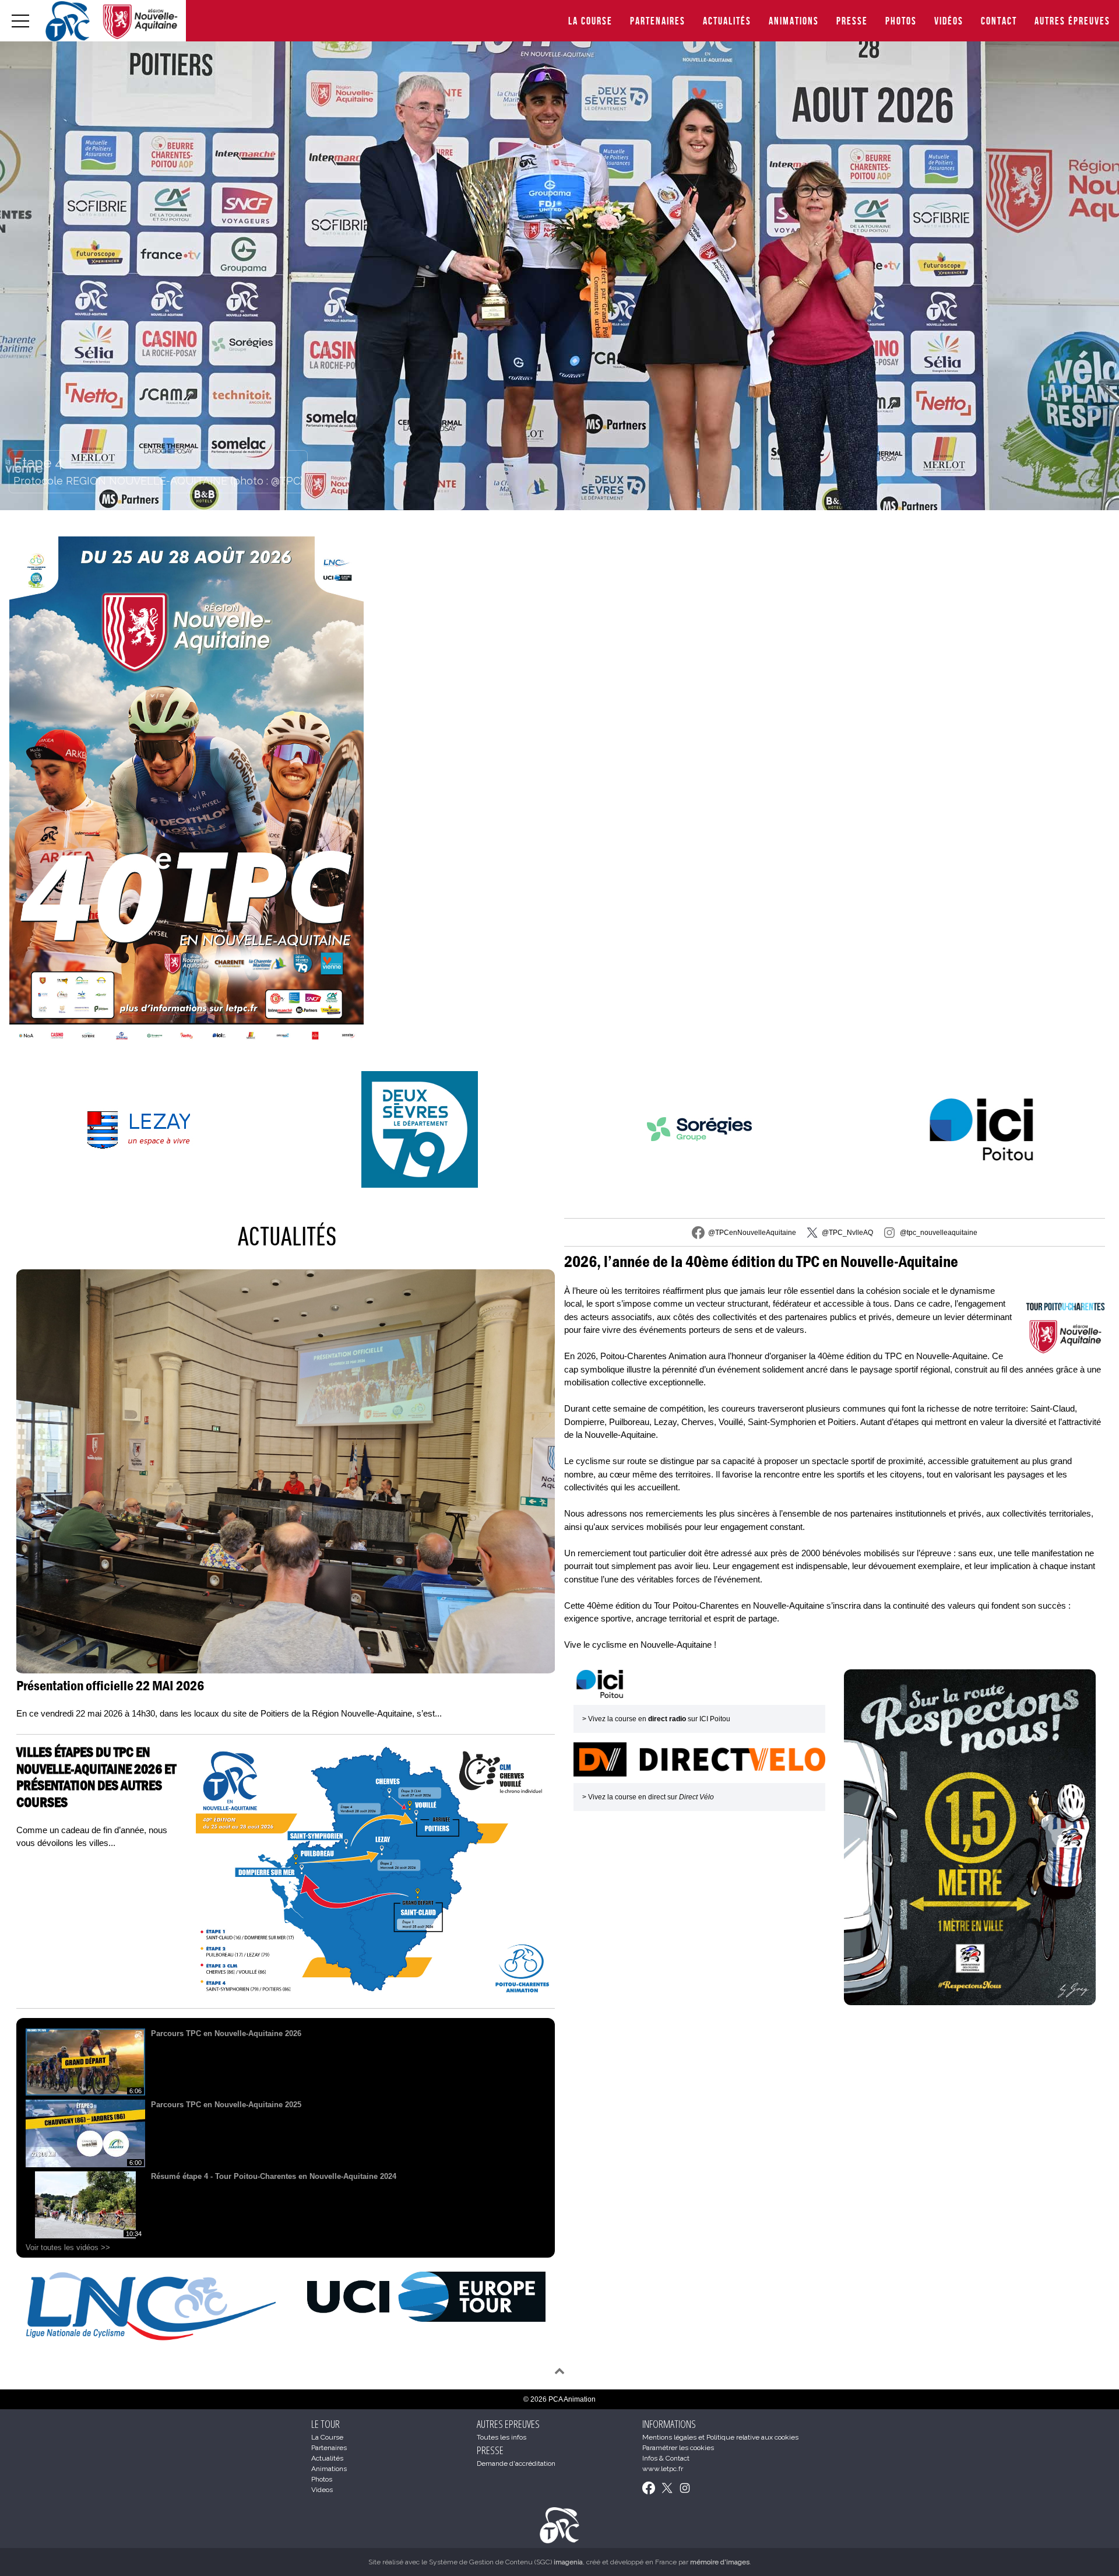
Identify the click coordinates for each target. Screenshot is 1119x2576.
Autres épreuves (1072, 21)
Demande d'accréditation (516, 2463)
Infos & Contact (666, 2458)
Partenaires (658, 21)
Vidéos (949, 21)
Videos (322, 2490)
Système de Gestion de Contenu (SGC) (506, 2562)
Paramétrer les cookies (678, 2448)
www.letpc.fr (663, 2469)
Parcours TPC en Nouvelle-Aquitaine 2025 (226, 2105)
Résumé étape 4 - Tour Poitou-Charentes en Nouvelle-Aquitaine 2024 (274, 2176)
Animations (794, 21)
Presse (852, 21)
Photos (901, 21)
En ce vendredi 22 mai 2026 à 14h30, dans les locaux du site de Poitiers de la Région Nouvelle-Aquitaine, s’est (229, 1713)
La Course (590, 21)
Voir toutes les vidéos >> (68, 2247)
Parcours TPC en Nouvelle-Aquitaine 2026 (226, 2033)
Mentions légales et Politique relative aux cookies (720, 2437)
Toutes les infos (502, 2437)
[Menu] (20, 21)
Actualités (727, 21)
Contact (999, 21)
